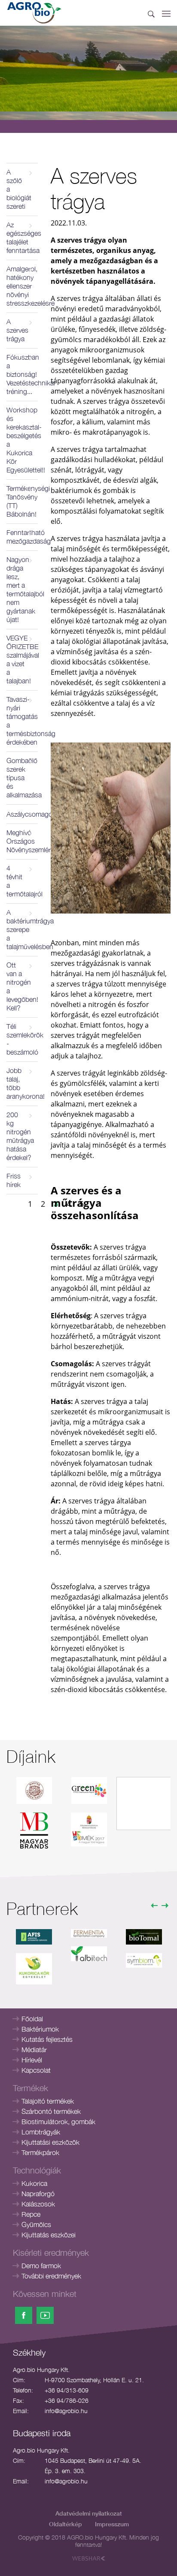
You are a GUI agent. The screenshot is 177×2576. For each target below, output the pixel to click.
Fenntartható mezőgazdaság (22, 537)
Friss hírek (14, 1180)
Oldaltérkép (66, 2524)
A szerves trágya (17, 330)
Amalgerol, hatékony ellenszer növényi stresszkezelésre (22, 286)
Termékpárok (40, 2152)
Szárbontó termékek (51, 2111)
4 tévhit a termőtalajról (22, 881)
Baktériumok (40, 2029)
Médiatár (34, 2050)
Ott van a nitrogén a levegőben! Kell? (22, 986)
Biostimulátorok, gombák (58, 2122)
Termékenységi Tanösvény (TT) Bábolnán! (22, 501)
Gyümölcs (36, 2224)
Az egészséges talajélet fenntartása (22, 237)
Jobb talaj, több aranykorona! (22, 1083)
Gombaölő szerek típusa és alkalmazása (22, 778)
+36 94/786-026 (67, 2400)
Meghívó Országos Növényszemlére (22, 841)
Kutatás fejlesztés (47, 2039)
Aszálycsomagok (22, 814)
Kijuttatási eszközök (50, 2142)
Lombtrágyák (41, 2132)
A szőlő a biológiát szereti (19, 189)
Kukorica (34, 2183)
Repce (31, 2214)
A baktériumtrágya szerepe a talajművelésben (22, 929)
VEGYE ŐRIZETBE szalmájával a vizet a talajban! (22, 659)
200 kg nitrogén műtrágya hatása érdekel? (20, 1136)
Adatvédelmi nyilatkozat (89, 2513)
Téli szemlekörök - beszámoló (22, 1039)
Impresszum (112, 2524)
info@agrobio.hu (66, 2411)
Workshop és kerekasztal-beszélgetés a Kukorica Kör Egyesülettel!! (22, 440)
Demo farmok (41, 2266)
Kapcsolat (36, 2070)
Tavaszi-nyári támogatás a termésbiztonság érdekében (22, 721)
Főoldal (32, 2019)
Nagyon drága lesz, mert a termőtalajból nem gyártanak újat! (22, 589)
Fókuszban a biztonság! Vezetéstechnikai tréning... (22, 374)
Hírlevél (32, 2060)
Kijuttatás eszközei (49, 2235)
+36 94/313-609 (67, 2390)
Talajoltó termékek (48, 2101)
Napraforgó (38, 2194)
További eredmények (51, 2276)
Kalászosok (38, 2204)
